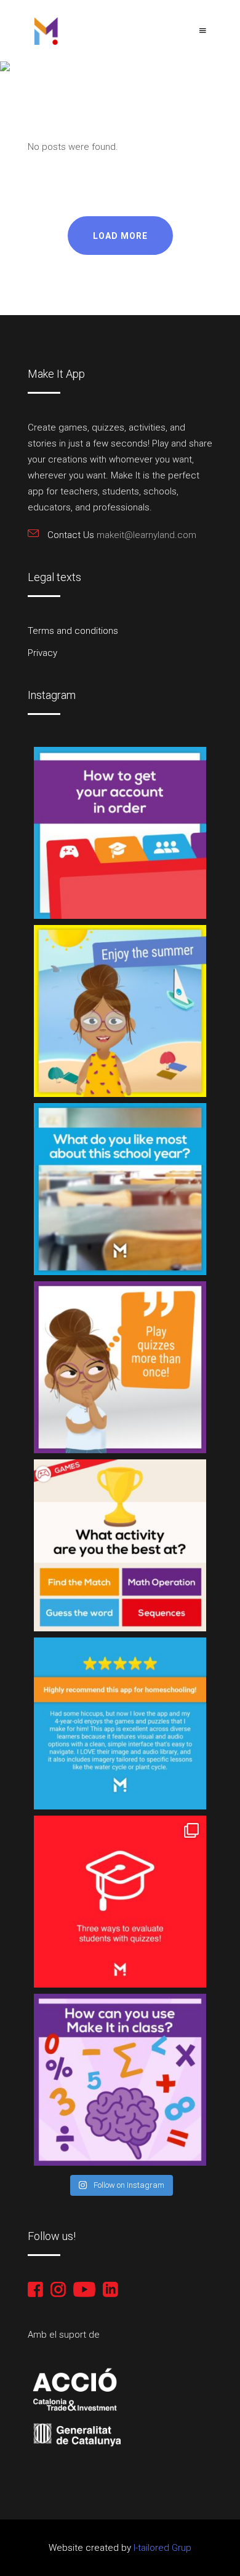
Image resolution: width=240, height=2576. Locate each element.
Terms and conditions (73, 631)
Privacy (42, 653)
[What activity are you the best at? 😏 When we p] (120, 1545)
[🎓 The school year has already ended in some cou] (120, 1189)
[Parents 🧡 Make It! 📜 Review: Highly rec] (120, 1723)
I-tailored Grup (161, 2548)
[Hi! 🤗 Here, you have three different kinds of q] (120, 1902)
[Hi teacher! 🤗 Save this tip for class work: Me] (120, 2080)
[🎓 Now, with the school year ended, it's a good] (120, 833)
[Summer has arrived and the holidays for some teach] (120, 1011)
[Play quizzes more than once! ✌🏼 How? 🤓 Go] (120, 1367)
